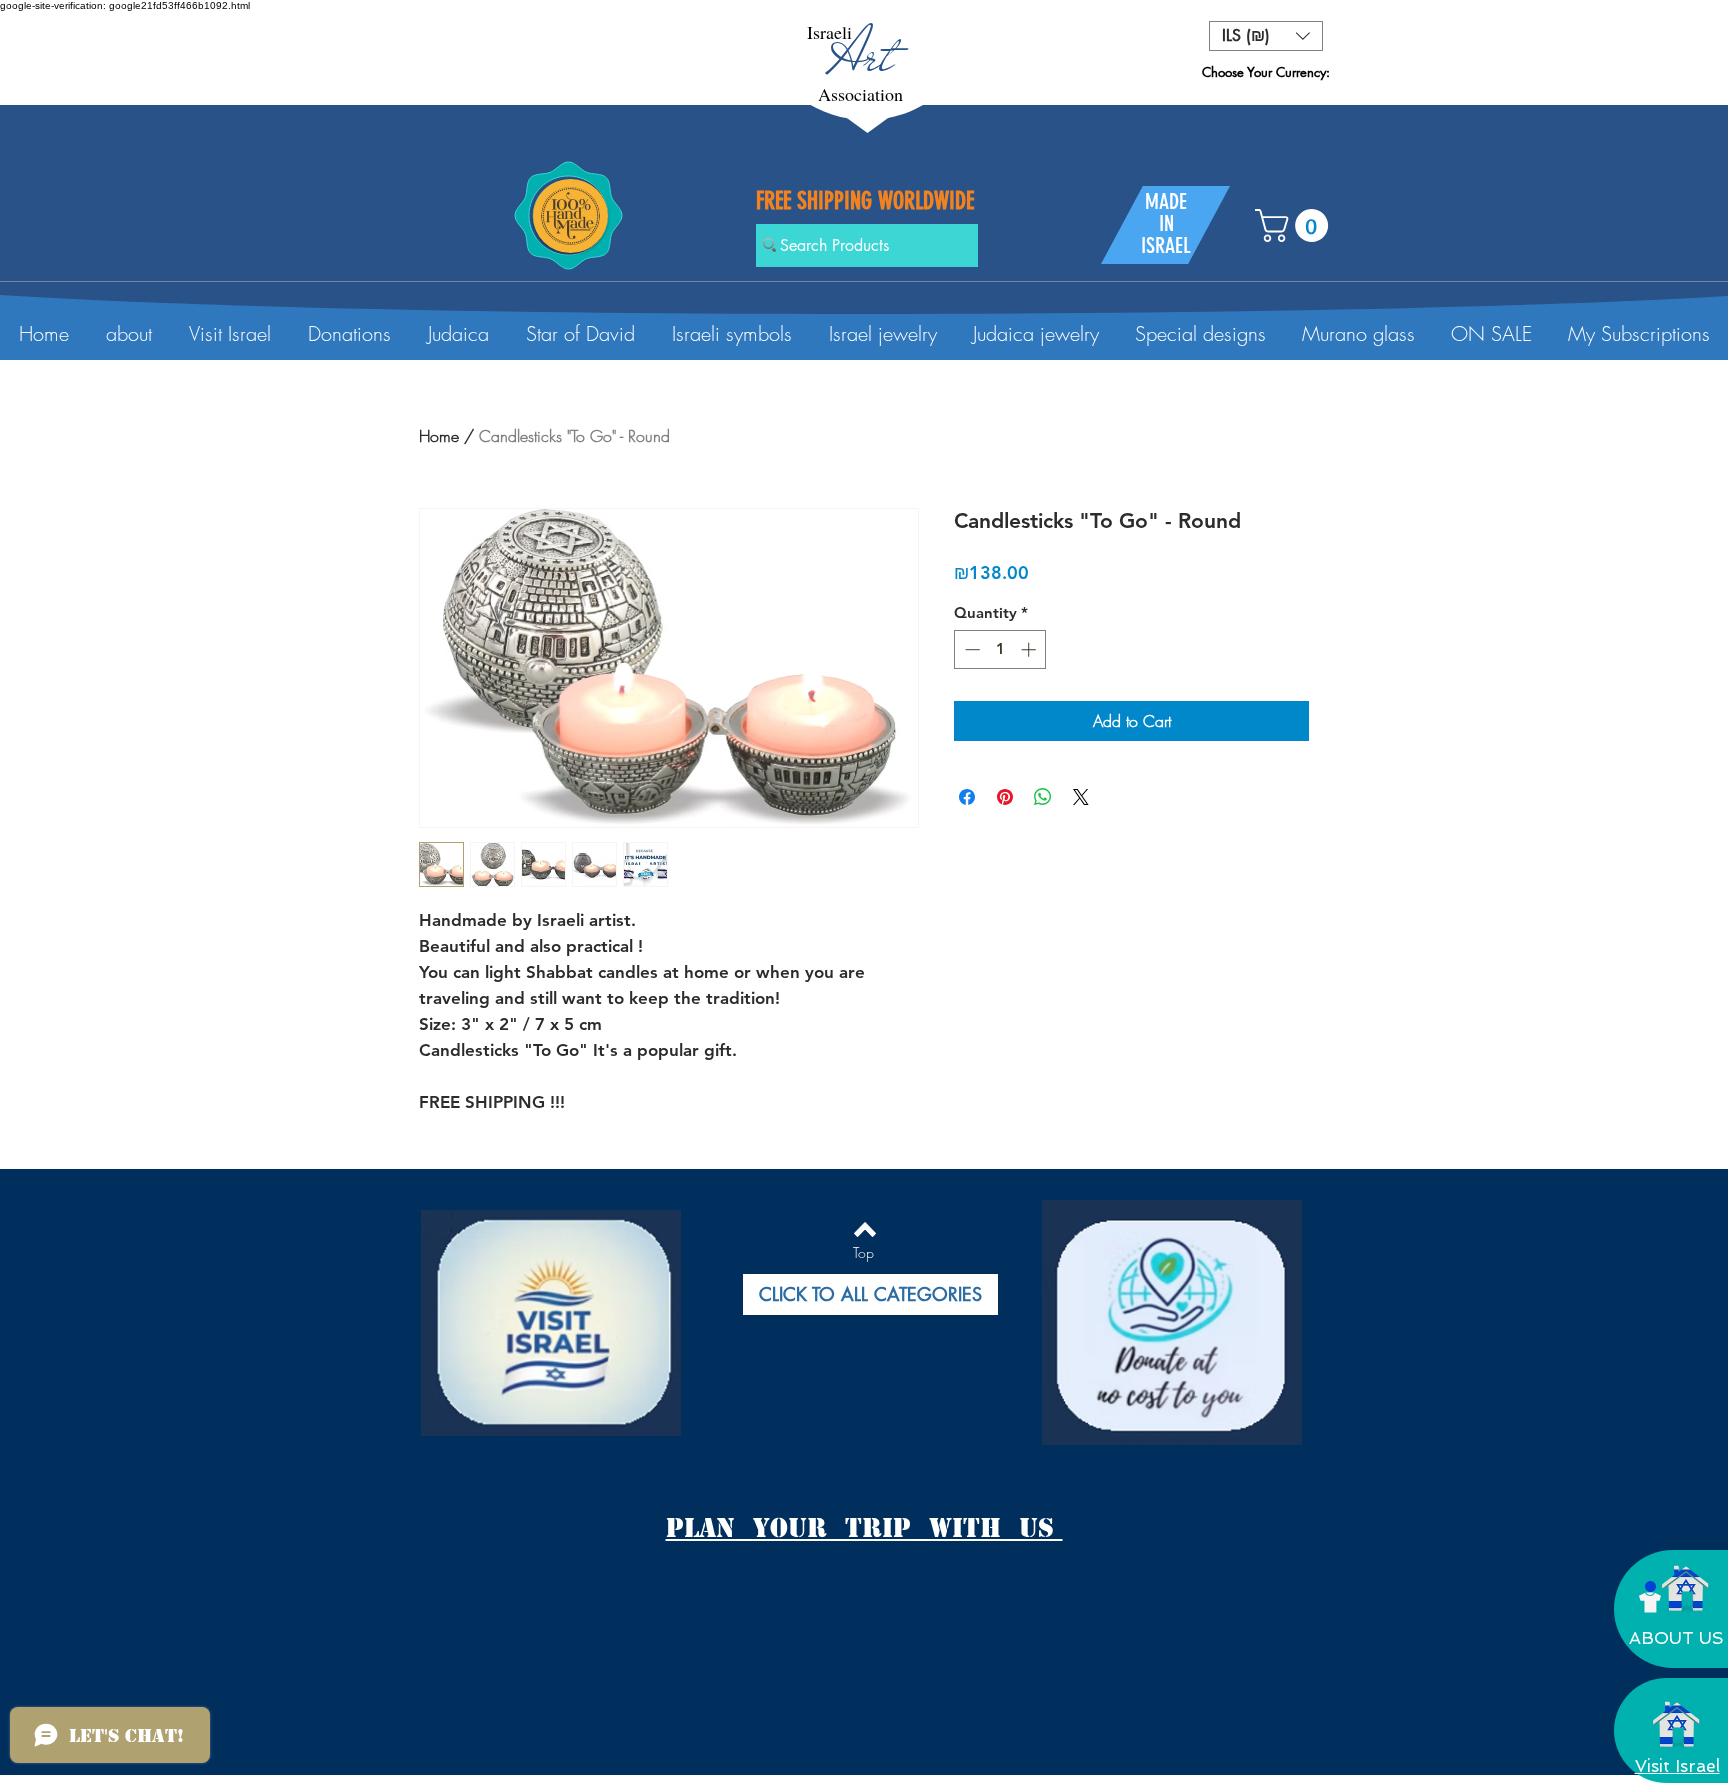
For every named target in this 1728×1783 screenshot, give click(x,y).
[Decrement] (970, 649)
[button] (1266, 36)
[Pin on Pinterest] (1005, 797)
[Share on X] (1081, 797)
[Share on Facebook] (967, 797)
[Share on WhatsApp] (1043, 797)
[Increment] (1030, 649)
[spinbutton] (1000, 649)
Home (439, 436)
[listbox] (1266, 36)
